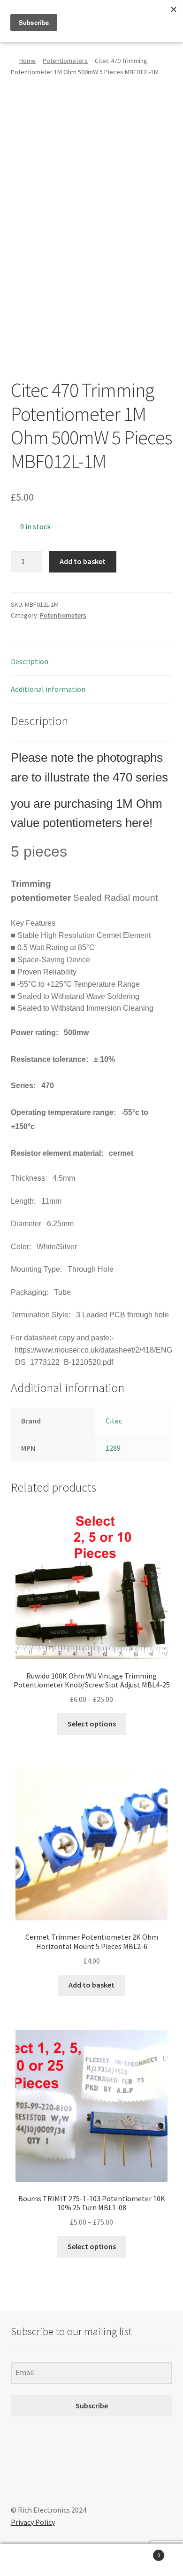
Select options (92, 1724)
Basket (141, 2552)
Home (27, 61)
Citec (114, 1421)
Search (91, 2560)
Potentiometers (65, 61)
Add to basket (83, 561)
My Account (30, 2560)
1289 (113, 1448)
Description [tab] (30, 661)
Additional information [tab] (48, 689)
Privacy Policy (33, 2522)
